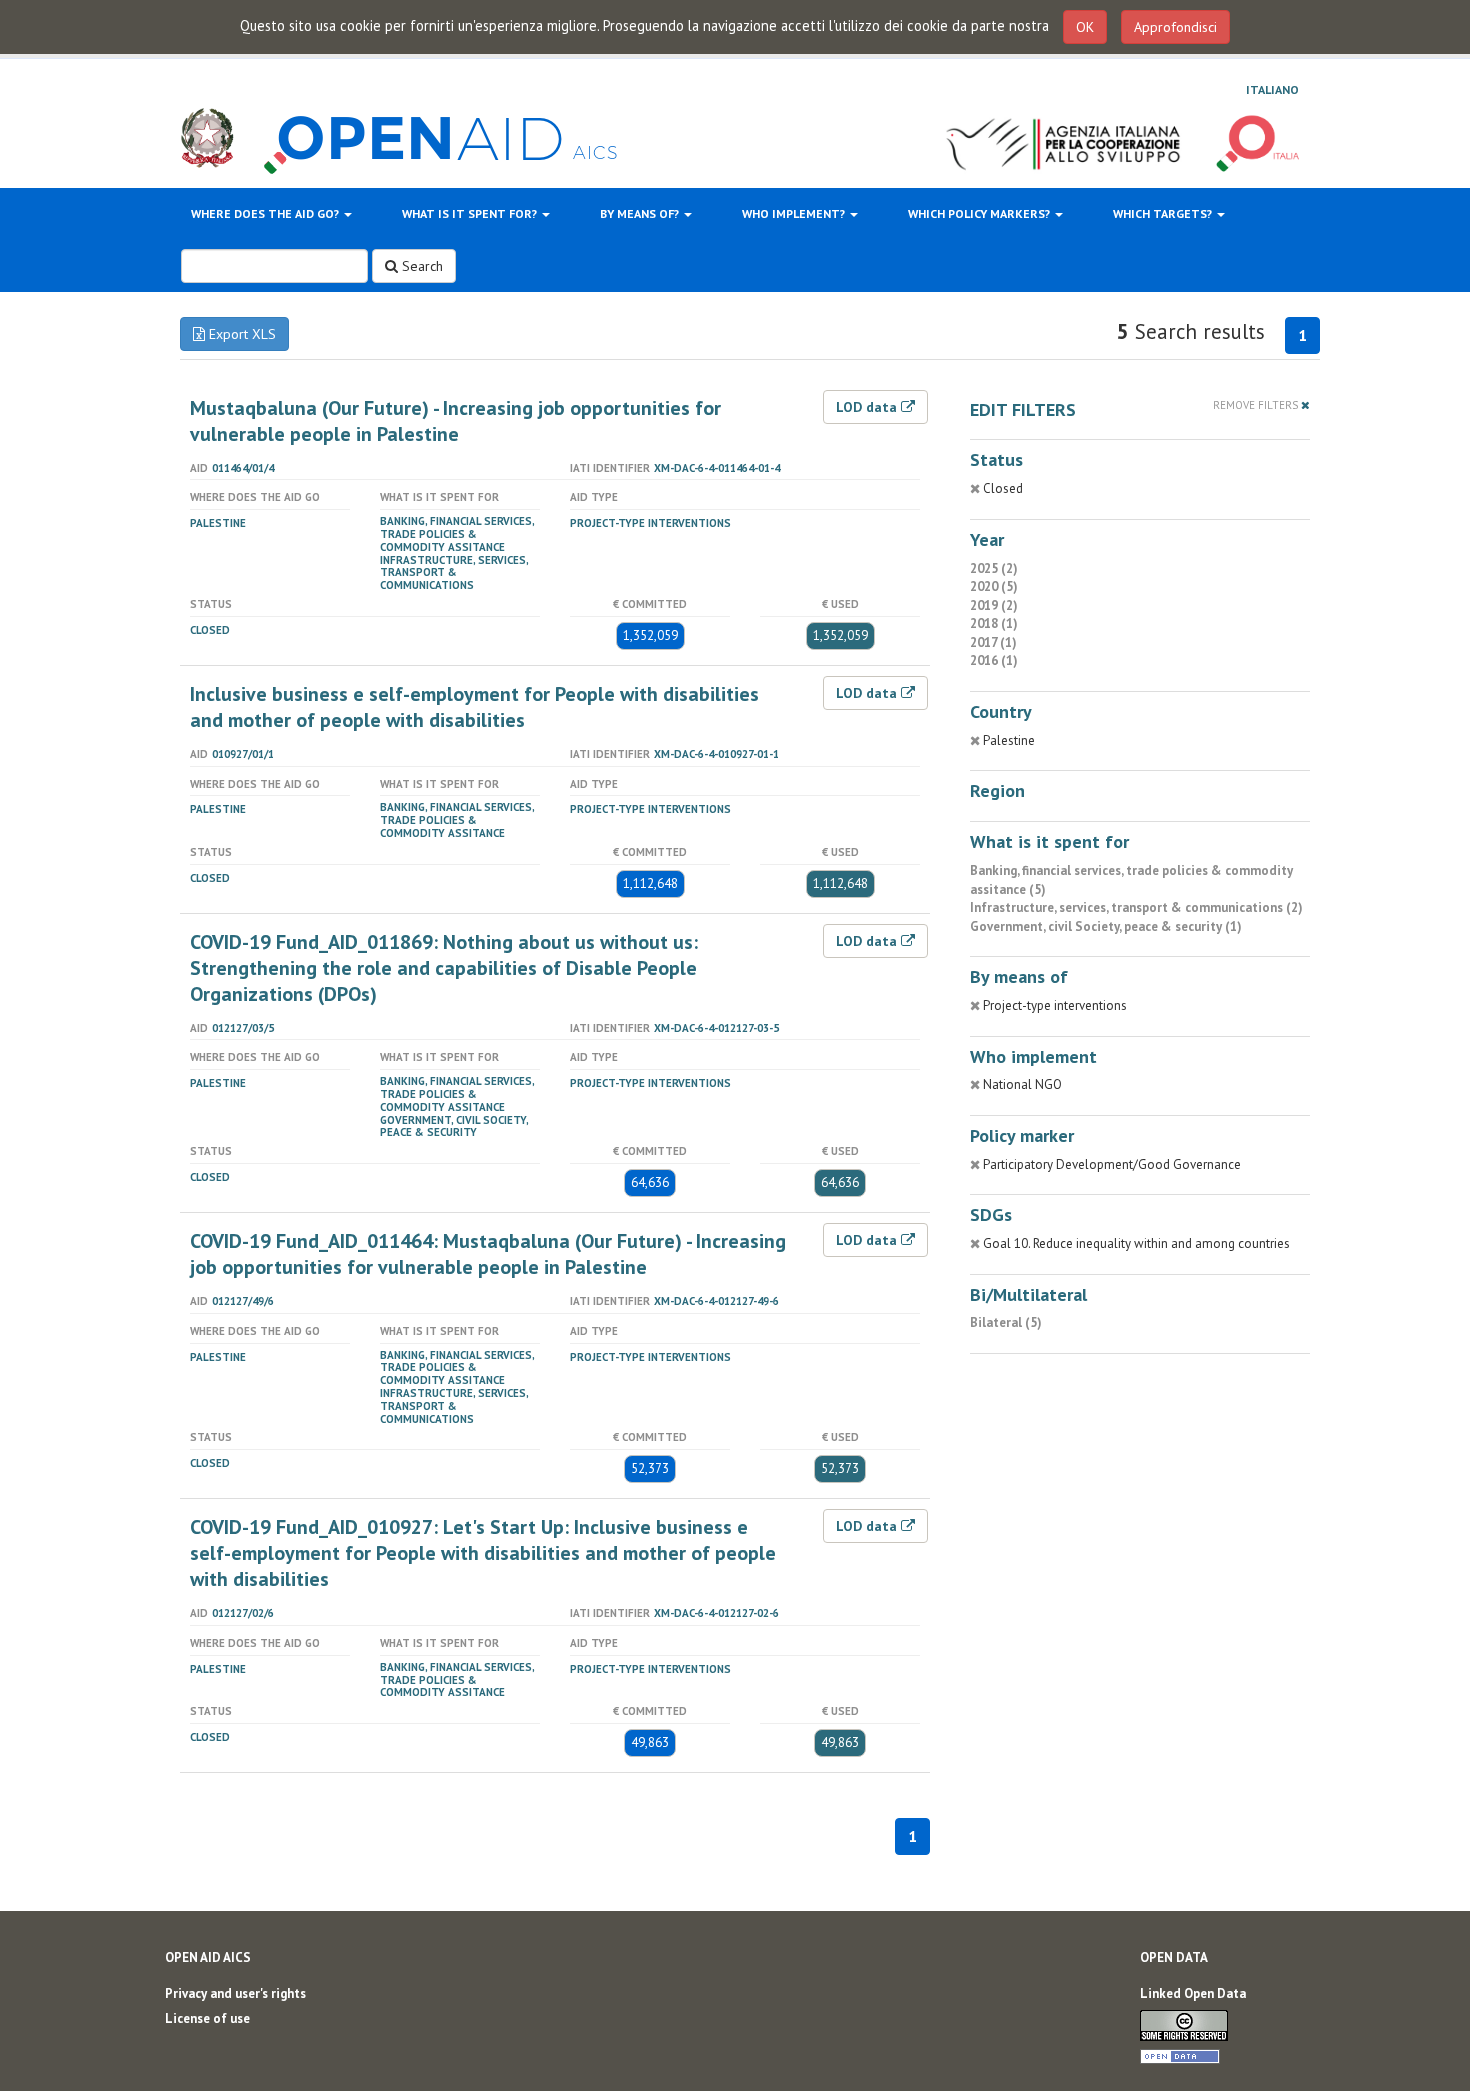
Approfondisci (1175, 27)
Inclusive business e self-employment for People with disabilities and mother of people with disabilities (474, 707)
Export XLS (240, 334)
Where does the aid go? (266, 213)
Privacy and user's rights (235, 1993)
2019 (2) (994, 605)
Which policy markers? (980, 213)
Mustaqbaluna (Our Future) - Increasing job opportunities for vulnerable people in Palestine (455, 421)
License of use (207, 2018)
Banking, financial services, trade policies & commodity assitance (457, 534)
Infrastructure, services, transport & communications (454, 573)
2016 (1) (994, 660)
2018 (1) (994, 623)
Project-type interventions (650, 523)
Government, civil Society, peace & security (454, 1126)
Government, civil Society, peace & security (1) (1106, 926)
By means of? (641, 213)
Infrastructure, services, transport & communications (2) (1136, 907)
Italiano (1272, 89)
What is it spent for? (471, 213)
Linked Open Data (1193, 1993)
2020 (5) (994, 586)
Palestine (218, 523)
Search (420, 266)
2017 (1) (993, 642)
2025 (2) (994, 568)
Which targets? (1164, 213)
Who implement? (795, 213)
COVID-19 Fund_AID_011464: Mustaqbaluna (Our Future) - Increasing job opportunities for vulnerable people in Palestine (488, 1254)
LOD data (868, 407)
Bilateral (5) (1006, 1322)
